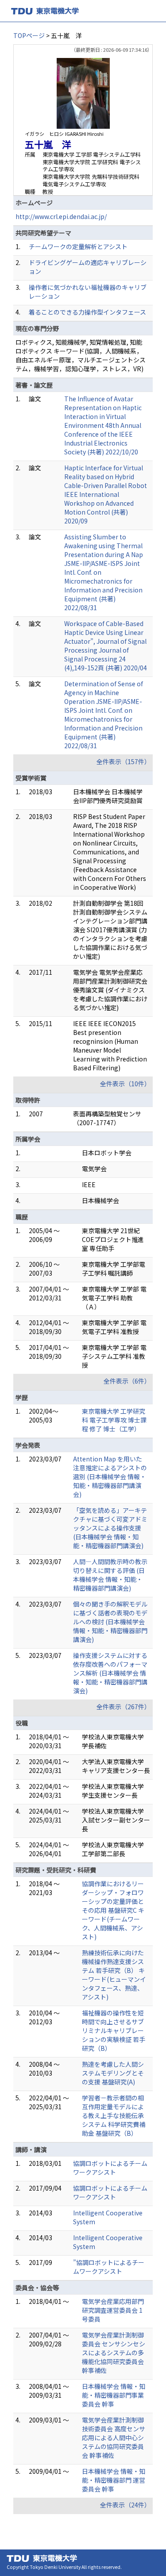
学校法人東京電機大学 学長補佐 (113, 1741)
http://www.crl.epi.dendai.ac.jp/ (61, 216)
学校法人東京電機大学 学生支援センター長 (113, 1791)
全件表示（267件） (124, 1707)
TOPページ (29, 35)
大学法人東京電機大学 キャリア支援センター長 (116, 1766)
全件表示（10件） (125, 1084)
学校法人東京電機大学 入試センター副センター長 (116, 1820)
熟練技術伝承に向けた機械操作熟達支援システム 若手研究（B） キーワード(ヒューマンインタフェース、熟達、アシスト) (114, 1975)
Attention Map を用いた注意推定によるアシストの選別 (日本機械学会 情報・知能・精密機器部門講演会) (110, 1476)
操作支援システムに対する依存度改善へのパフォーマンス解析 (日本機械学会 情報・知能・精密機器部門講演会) (110, 1673)
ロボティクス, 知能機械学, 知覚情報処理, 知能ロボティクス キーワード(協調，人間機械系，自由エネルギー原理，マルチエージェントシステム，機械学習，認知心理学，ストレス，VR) (81, 355)
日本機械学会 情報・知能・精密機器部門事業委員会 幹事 (114, 2395)
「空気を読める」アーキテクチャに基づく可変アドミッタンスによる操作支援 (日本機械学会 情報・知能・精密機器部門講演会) (110, 1528)
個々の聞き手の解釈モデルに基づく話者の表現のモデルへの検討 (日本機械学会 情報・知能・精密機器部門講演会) (110, 1622)
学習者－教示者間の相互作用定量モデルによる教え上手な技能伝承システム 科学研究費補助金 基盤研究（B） (114, 2115)
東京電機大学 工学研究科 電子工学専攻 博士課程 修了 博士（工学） (114, 1420)
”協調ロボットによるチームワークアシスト (109, 2267)
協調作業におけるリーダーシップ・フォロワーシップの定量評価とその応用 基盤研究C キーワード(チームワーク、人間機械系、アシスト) (113, 1910)
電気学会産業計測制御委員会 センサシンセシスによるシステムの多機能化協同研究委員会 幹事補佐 (114, 2353)
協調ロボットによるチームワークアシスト (110, 2168)
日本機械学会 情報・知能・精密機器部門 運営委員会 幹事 (114, 2480)
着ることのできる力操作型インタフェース (87, 312)
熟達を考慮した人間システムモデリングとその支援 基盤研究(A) (113, 2073)
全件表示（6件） (127, 1381)
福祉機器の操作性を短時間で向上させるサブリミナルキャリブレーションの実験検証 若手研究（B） (114, 2030)
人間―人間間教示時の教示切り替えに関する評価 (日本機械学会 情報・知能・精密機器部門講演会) (110, 1575)
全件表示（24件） (125, 2505)
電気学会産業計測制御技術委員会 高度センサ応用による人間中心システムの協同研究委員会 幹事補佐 (114, 2438)
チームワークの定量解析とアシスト (78, 246)
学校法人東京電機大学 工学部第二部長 (113, 1849)
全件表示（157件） (124, 761)
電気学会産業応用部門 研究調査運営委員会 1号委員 (113, 2310)
